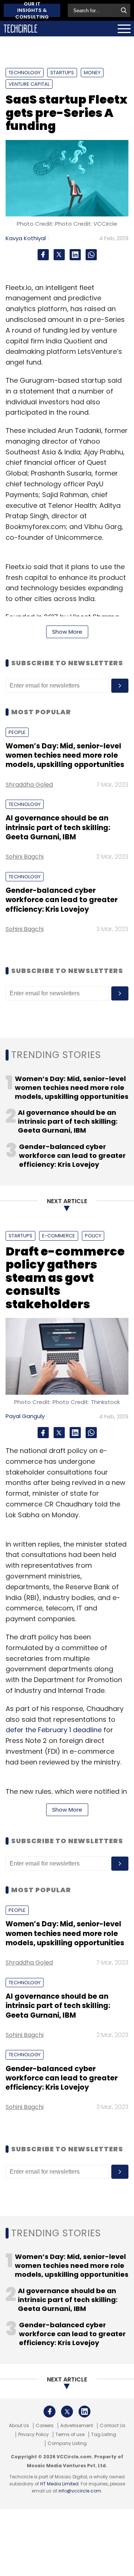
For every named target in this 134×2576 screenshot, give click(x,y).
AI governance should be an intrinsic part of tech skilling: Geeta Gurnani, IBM (58, 827)
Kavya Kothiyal (26, 238)
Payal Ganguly (25, 1416)
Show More (67, 632)
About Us (19, 2426)
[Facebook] (43, 255)
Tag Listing (104, 2435)
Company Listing (67, 2443)
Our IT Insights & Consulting (32, 10)
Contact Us (113, 2426)
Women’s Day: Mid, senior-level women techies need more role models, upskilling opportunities (65, 755)
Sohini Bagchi (25, 857)
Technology (25, 73)
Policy (93, 1236)
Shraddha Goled (29, 785)
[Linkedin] (75, 255)
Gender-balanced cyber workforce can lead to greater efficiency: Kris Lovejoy (62, 900)
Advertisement (77, 2426)
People (17, 732)
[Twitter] (59, 255)
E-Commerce (59, 1236)
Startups (62, 73)
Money (92, 73)
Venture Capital (29, 84)
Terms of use (70, 2435)
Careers (45, 2426)
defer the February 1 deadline (54, 1730)
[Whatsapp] (91, 255)
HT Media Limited (59, 2484)
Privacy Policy (33, 2435)
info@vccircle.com (80, 2491)
